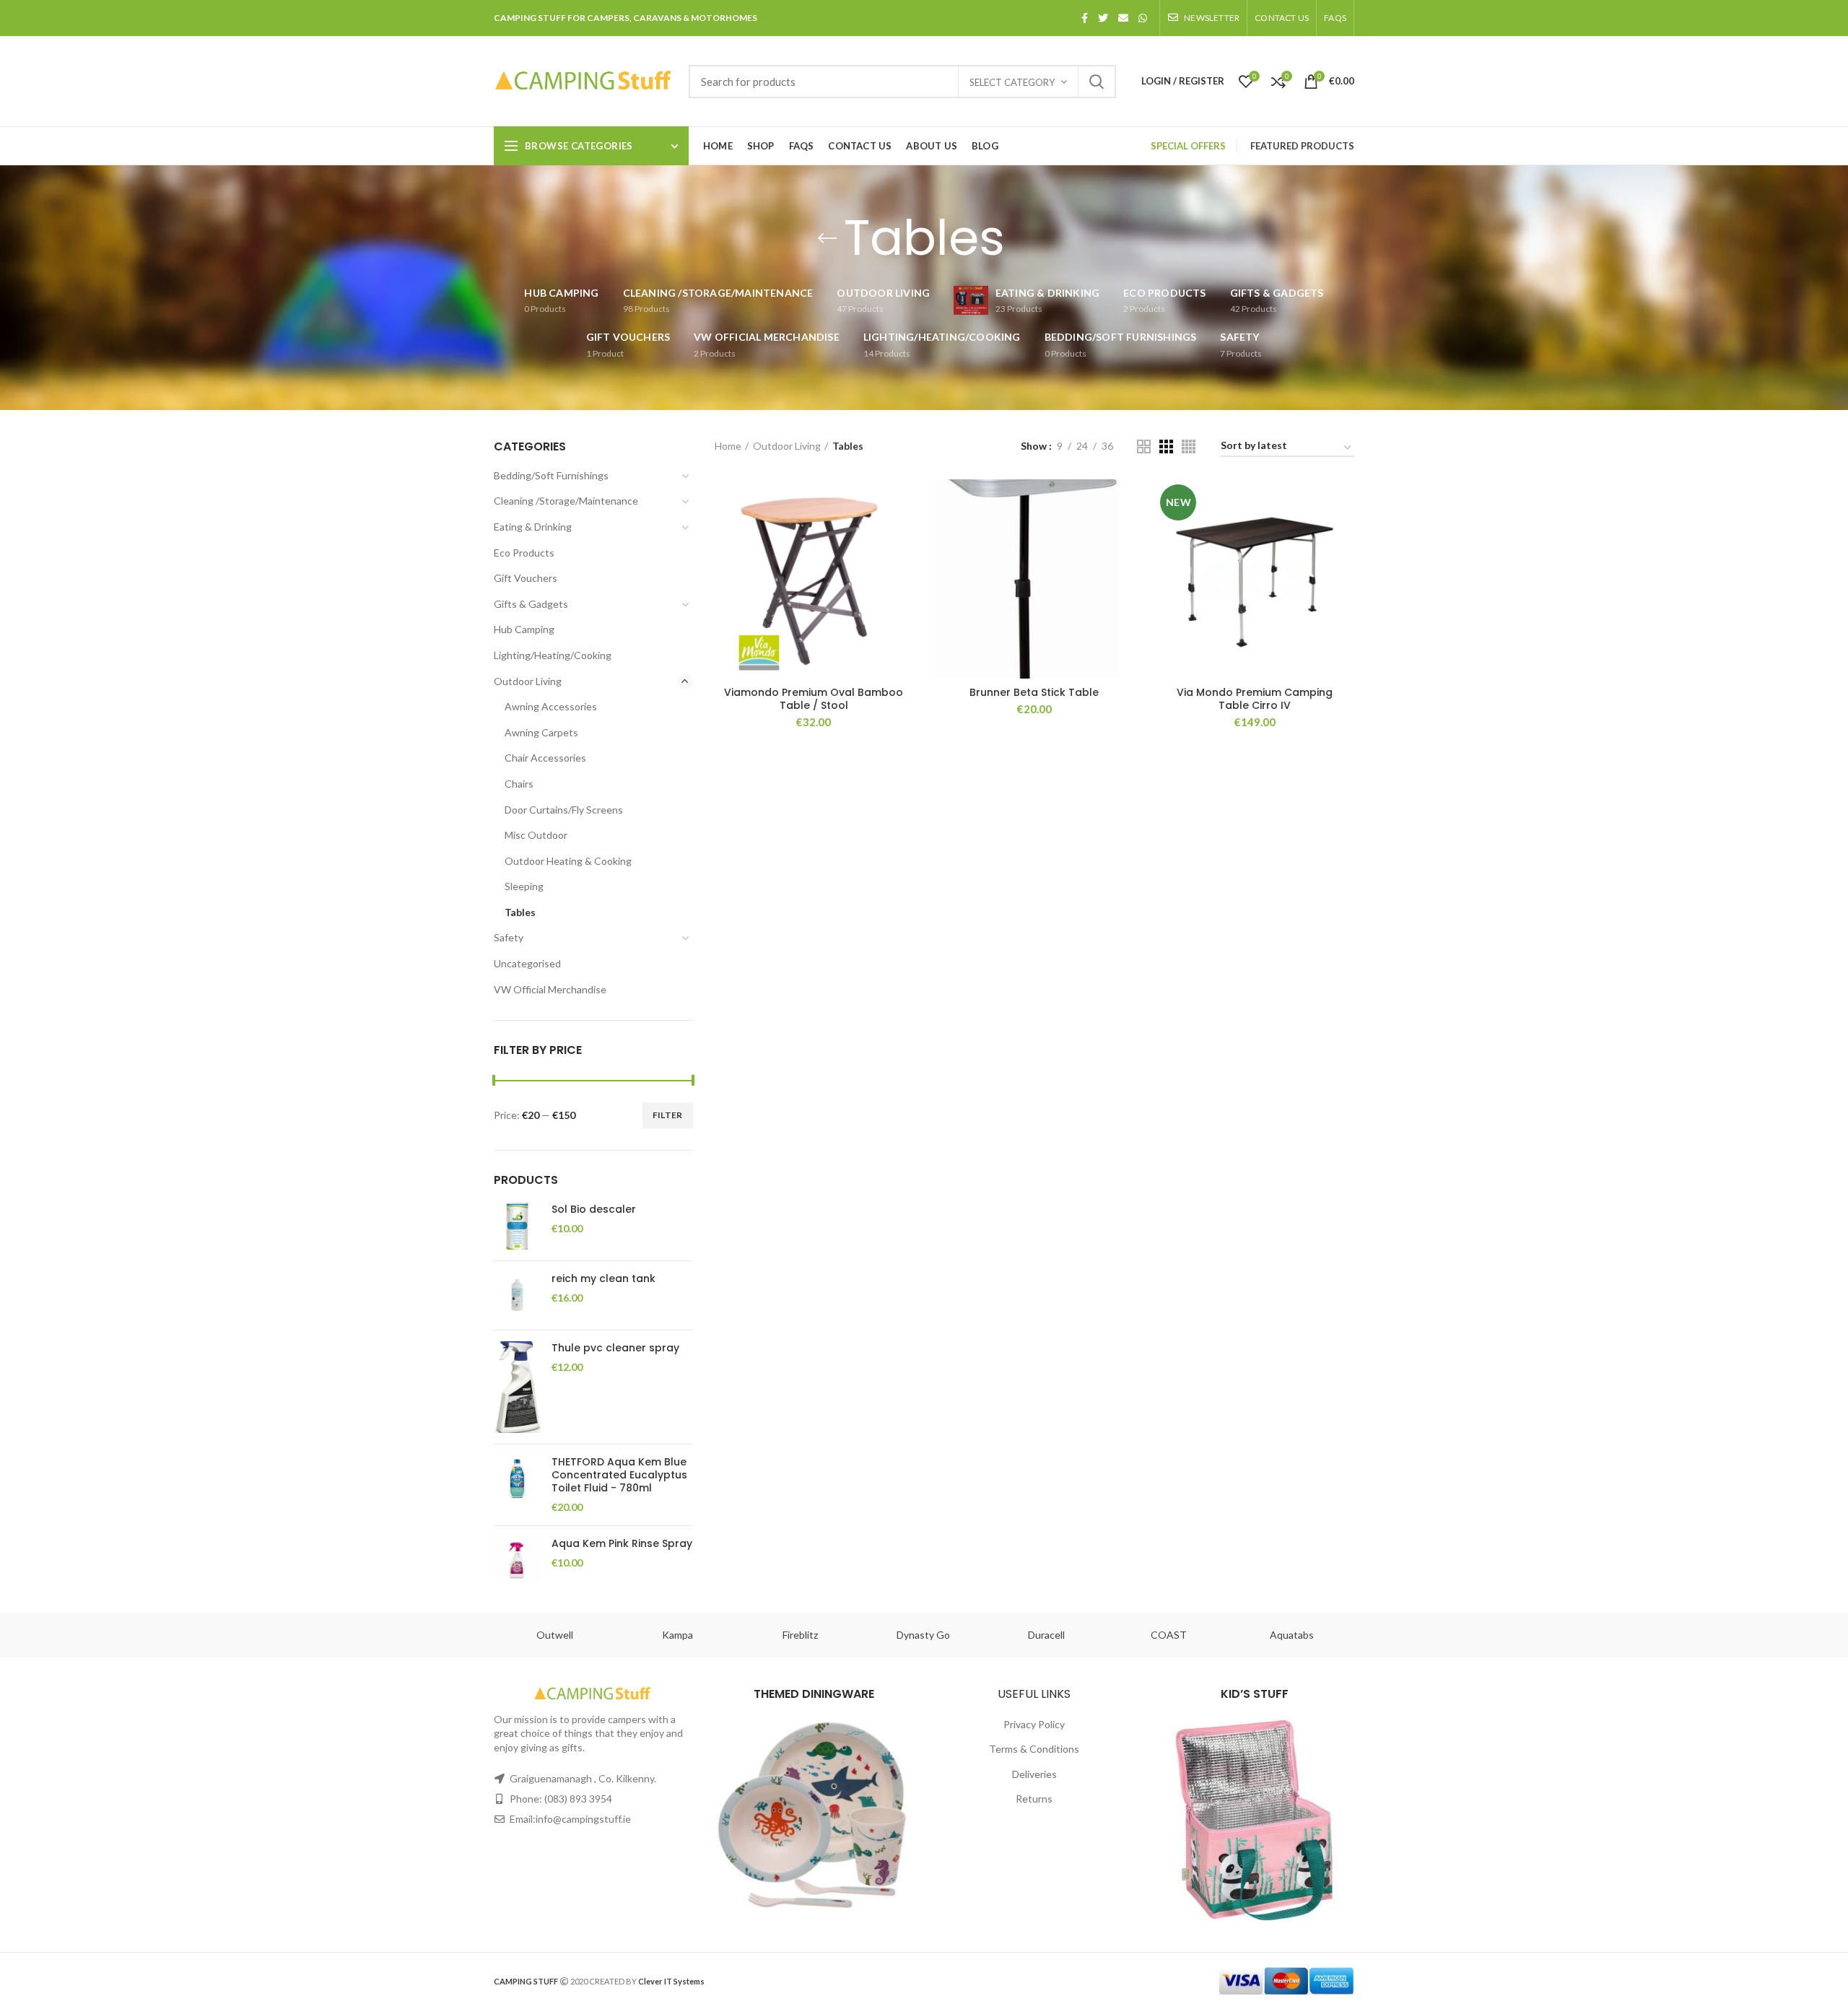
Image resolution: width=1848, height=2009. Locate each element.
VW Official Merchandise (550, 989)
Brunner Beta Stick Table (1034, 692)
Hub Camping (524, 629)
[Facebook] (1085, 18)
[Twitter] (1103, 18)
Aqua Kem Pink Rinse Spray (622, 1543)
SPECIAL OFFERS (1188, 146)
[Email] (1123, 18)
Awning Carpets (541, 732)
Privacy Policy (1034, 1724)
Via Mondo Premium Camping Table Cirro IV (1255, 699)
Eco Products (524, 553)
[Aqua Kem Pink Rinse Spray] (517, 1560)
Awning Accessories (551, 706)
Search (1097, 82)
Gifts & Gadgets (531, 604)
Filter (668, 1115)
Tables (520, 912)
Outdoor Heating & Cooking (568, 861)
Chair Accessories (545, 758)
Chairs (519, 784)
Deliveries (1034, 1774)
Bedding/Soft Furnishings (551, 475)
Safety (509, 937)
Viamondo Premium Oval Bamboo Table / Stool (814, 699)
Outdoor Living (528, 681)
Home (728, 446)
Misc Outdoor (536, 835)
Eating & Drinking (533, 527)
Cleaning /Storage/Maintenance (566, 501)
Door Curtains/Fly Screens (564, 810)
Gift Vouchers (526, 578)
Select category (1012, 82)
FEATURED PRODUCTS (1302, 146)
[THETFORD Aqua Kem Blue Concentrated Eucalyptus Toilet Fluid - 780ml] (517, 1485)
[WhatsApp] (1143, 18)
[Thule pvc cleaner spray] (517, 1387)
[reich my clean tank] (517, 1295)
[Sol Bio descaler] (517, 1226)
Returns (1034, 1799)
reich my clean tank (603, 1278)
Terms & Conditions (1034, 1749)
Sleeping (524, 886)
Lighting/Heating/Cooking (553, 655)
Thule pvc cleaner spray (615, 1348)
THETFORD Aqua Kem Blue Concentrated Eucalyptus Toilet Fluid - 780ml (619, 1475)
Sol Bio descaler (594, 1209)
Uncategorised (527, 963)
